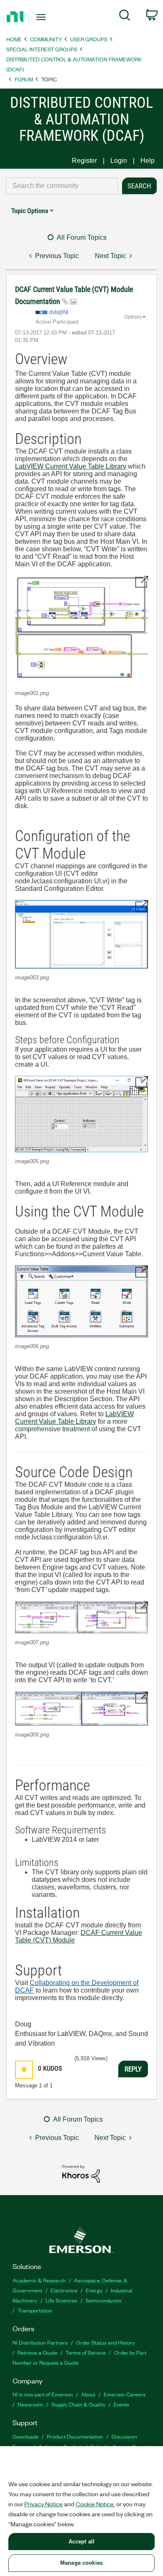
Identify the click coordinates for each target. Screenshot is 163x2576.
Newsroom (30, 2404)
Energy (94, 2290)
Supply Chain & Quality (78, 2404)
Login (119, 161)
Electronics (64, 2290)
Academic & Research (39, 2280)
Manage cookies (81, 2563)
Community (46, 39)
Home (14, 39)
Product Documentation (75, 2436)
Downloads (25, 2436)
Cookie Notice (95, 2504)
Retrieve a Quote (37, 2352)
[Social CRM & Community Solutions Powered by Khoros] (81, 2173)
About (88, 2394)
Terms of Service (86, 2352)
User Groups (89, 39)
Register (84, 161)
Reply (133, 2069)
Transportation (35, 2310)
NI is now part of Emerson (43, 2394)
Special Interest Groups (42, 49)
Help (148, 161)
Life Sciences (61, 2300)
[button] (81, 630)
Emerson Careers (125, 2394)
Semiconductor (104, 2300)
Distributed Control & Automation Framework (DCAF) (74, 64)
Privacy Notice (43, 2504)
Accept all (81, 2542)
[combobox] (62, 186)
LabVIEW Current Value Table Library (71, 466)
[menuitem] (125, 17)
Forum (24, 79)
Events (121, 2404)
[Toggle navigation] (42, 17)
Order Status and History (105, 2342)
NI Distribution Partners (40, 2342)
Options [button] (133, 317)
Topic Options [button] (30, 211)
